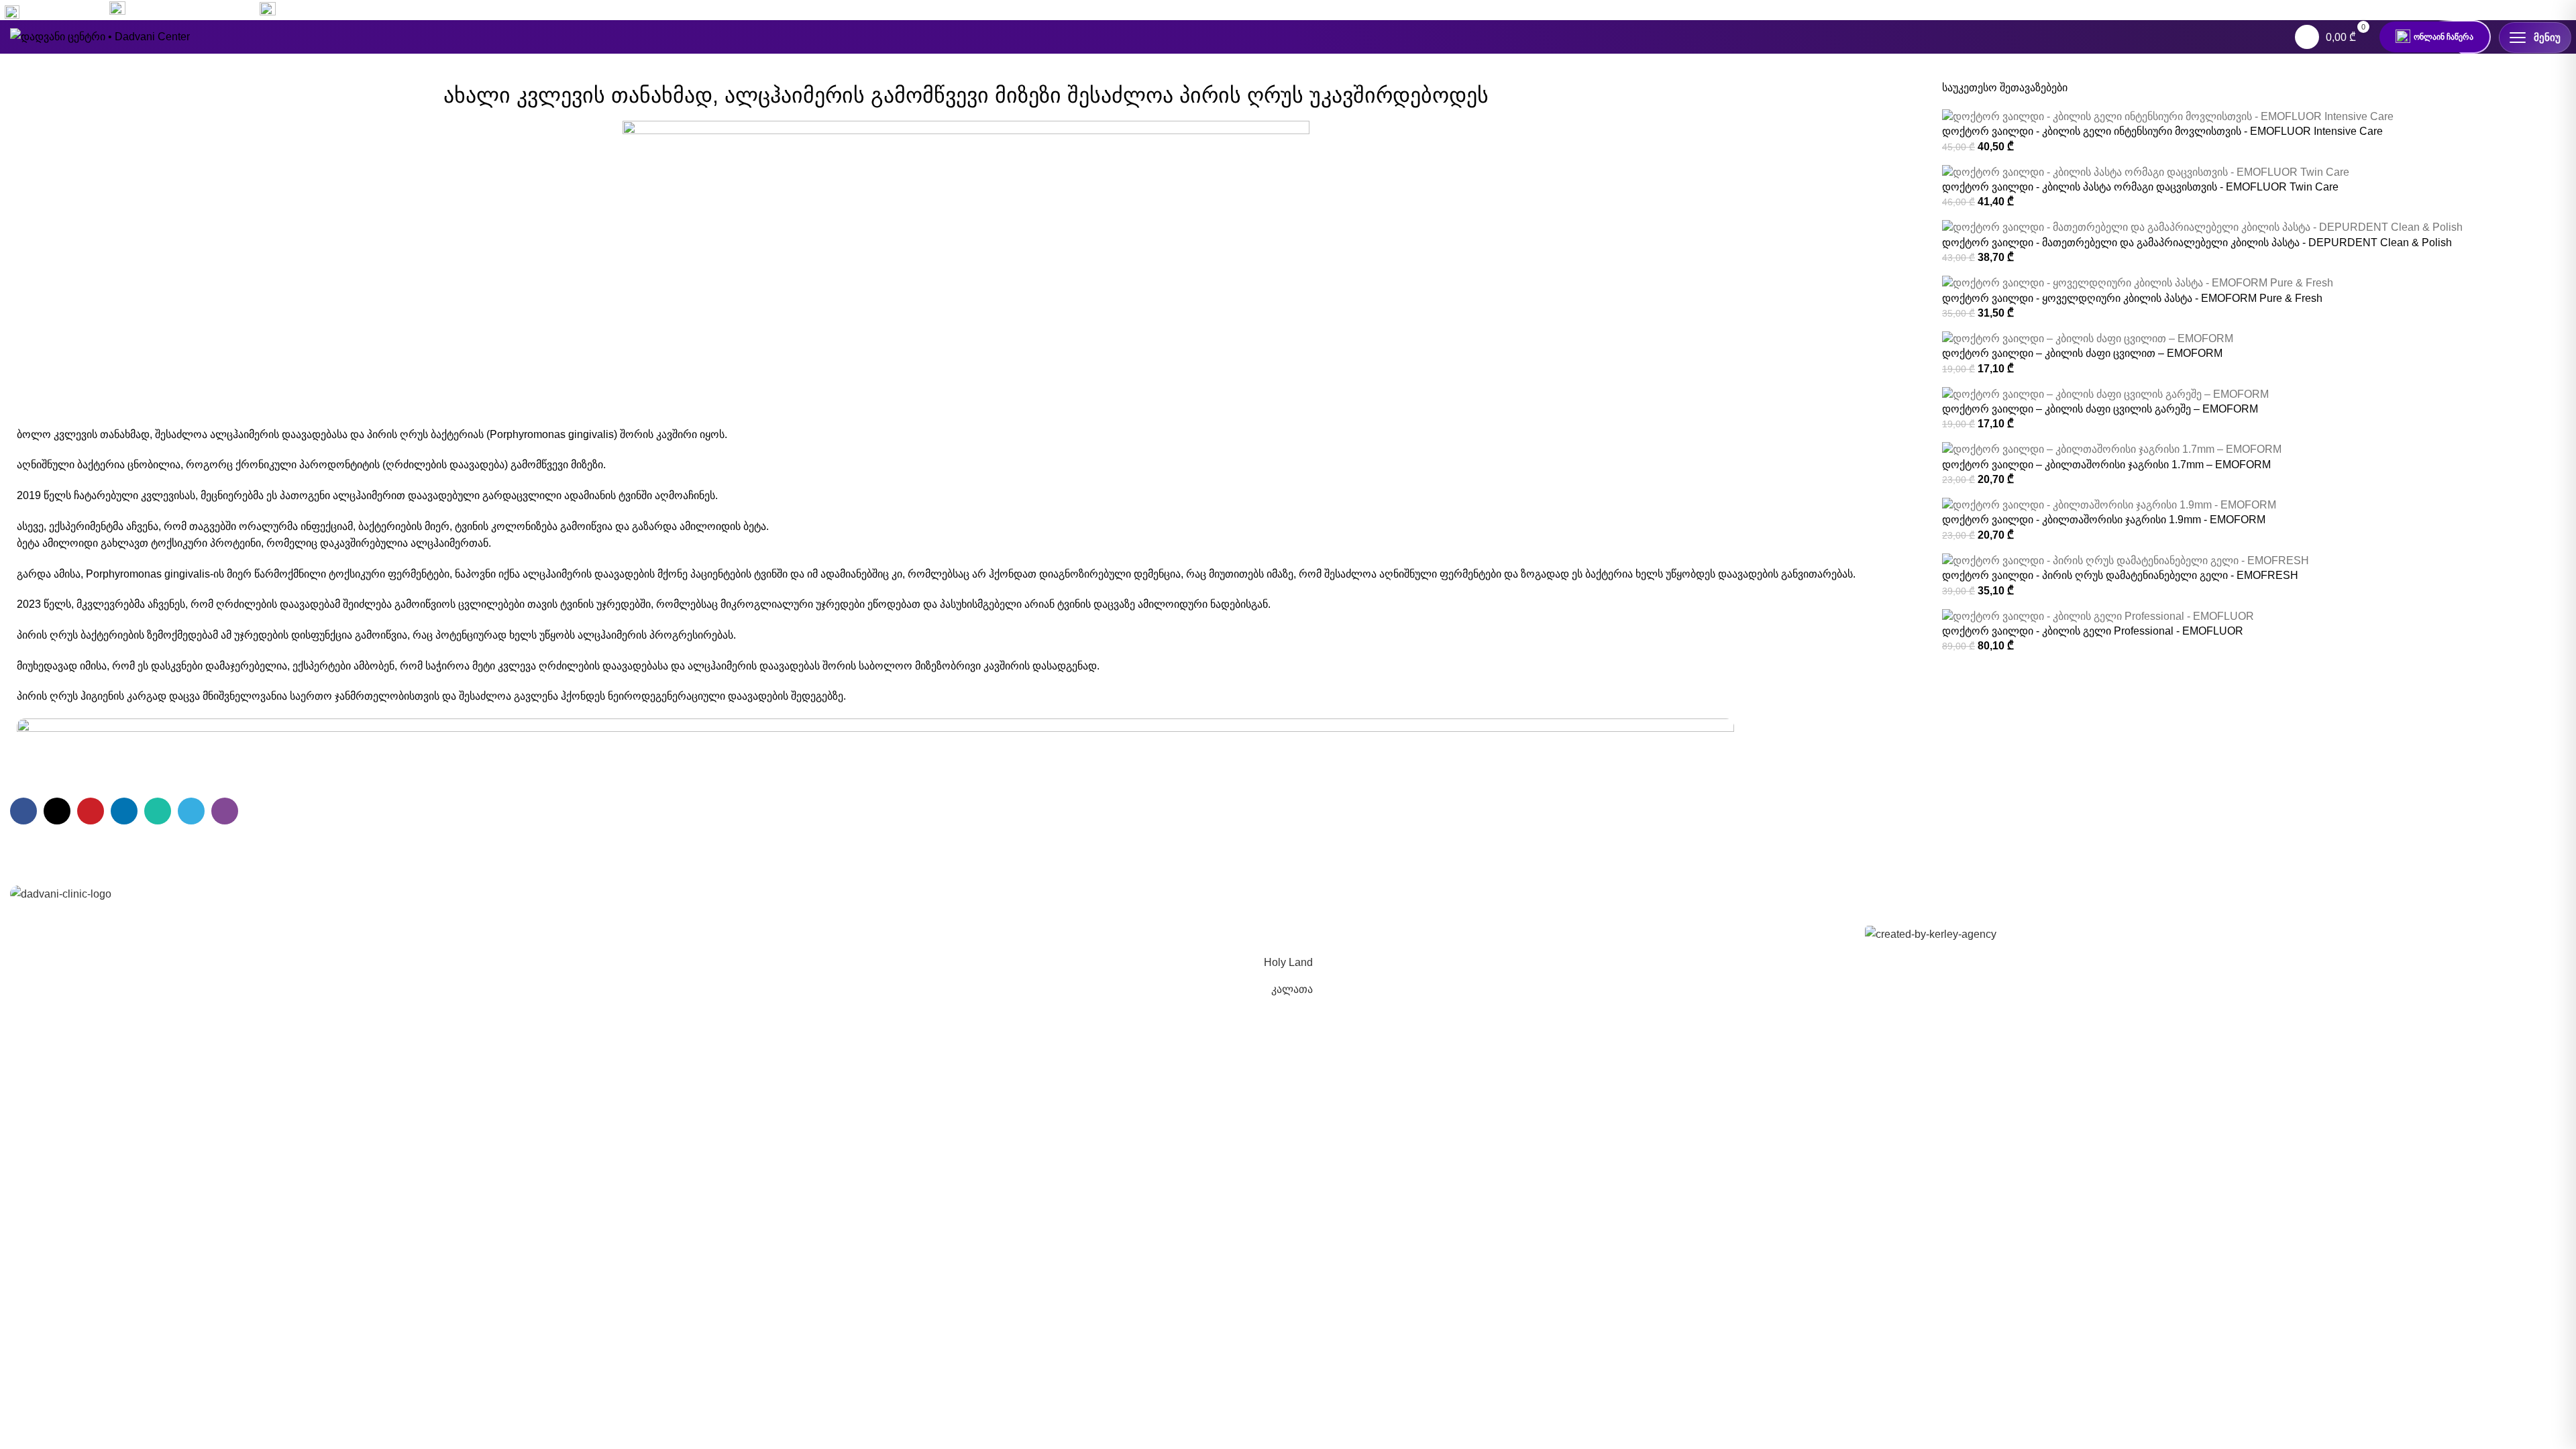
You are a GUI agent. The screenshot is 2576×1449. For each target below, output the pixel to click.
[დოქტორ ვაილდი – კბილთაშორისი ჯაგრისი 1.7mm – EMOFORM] (2112, 449)
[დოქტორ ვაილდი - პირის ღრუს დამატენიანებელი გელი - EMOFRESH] (2126, 560)
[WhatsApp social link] (2537, 10)
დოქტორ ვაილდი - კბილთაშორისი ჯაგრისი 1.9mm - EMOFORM (2104, 520)
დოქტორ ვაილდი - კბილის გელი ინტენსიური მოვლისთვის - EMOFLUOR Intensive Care (2162, 131)
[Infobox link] (179, 10)
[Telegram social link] (191, 811)
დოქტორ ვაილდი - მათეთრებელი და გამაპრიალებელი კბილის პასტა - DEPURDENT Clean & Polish (2197, 243)
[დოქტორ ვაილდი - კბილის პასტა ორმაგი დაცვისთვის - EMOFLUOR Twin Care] (2146, 171)
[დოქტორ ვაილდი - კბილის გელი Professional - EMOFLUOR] (2098, 615)
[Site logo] (100, 36)
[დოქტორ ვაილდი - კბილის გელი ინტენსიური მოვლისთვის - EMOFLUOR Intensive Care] (2168, 116)
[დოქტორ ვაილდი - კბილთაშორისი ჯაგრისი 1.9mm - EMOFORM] (2109, 505)
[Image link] (61, 893)
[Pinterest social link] (91, 811)
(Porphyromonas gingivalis (550, 434)
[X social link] (57, 811)
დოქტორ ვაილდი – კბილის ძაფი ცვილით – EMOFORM (2082, 353)
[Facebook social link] (2489, 10)
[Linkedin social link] (124, 811)
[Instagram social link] (2513, 10)
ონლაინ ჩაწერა (2444, 37)
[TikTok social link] (2561, 10)
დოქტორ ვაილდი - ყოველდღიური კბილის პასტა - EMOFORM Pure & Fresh (2132, 298)
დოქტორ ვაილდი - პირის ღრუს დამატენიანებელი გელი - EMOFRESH (2120, 575)
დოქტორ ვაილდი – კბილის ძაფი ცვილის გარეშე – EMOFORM (2100, 409)
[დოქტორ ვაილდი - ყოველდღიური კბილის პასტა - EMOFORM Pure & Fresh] (2138, 283)
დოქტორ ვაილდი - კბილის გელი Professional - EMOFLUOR (2093, 631)
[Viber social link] (225, 811)
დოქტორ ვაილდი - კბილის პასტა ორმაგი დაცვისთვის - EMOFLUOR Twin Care (2140, 187)
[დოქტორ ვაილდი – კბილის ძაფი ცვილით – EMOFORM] (2088, 338)
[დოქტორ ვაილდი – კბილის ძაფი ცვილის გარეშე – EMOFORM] (2105, 393)
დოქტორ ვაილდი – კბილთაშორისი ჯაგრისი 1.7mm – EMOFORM (2106, 465)
